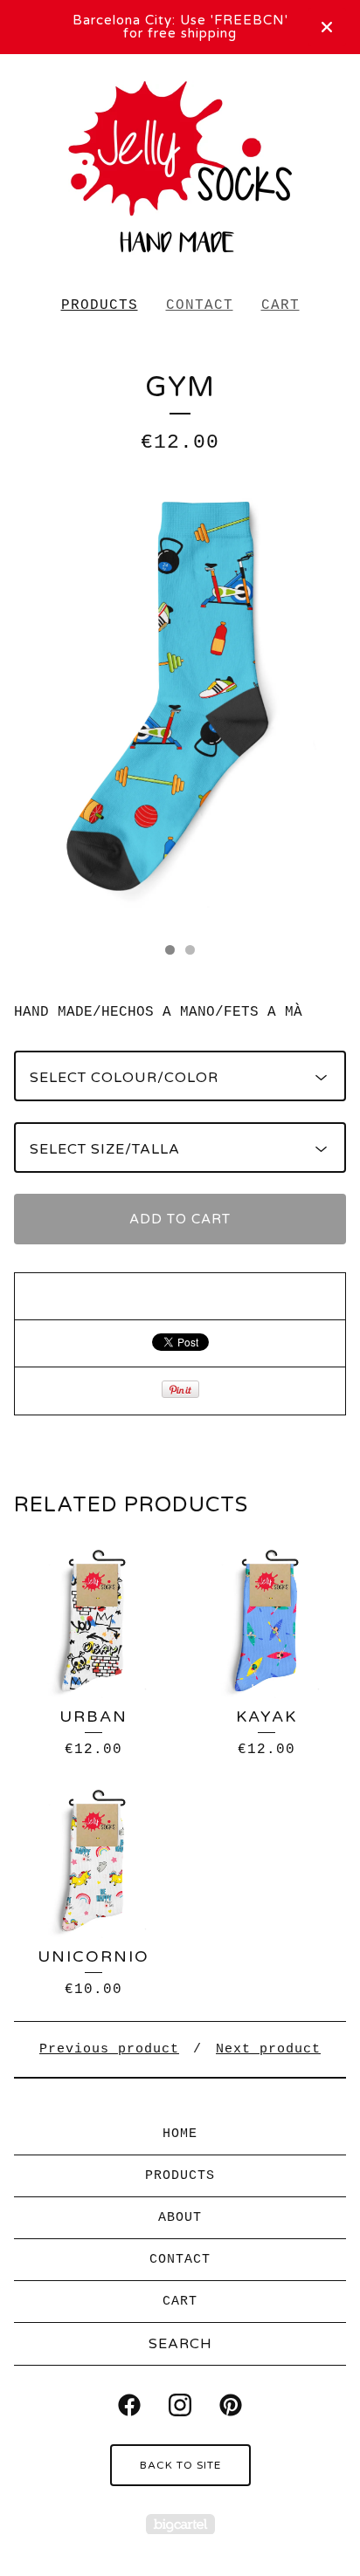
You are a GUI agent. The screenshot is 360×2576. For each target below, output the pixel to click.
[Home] (180, 168)
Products (100, 305)
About (180, 2218)
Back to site (180, 2465)
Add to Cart (180, 1219)
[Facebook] (129, 2405)
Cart (280, 305)
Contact (200, 305)
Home (180, 2134)
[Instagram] (180, 2405)
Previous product (109, 2049)
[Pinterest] (231, 2405)
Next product (268, 2049)
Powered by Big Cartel (180, 2524)
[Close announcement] (327, 27)
